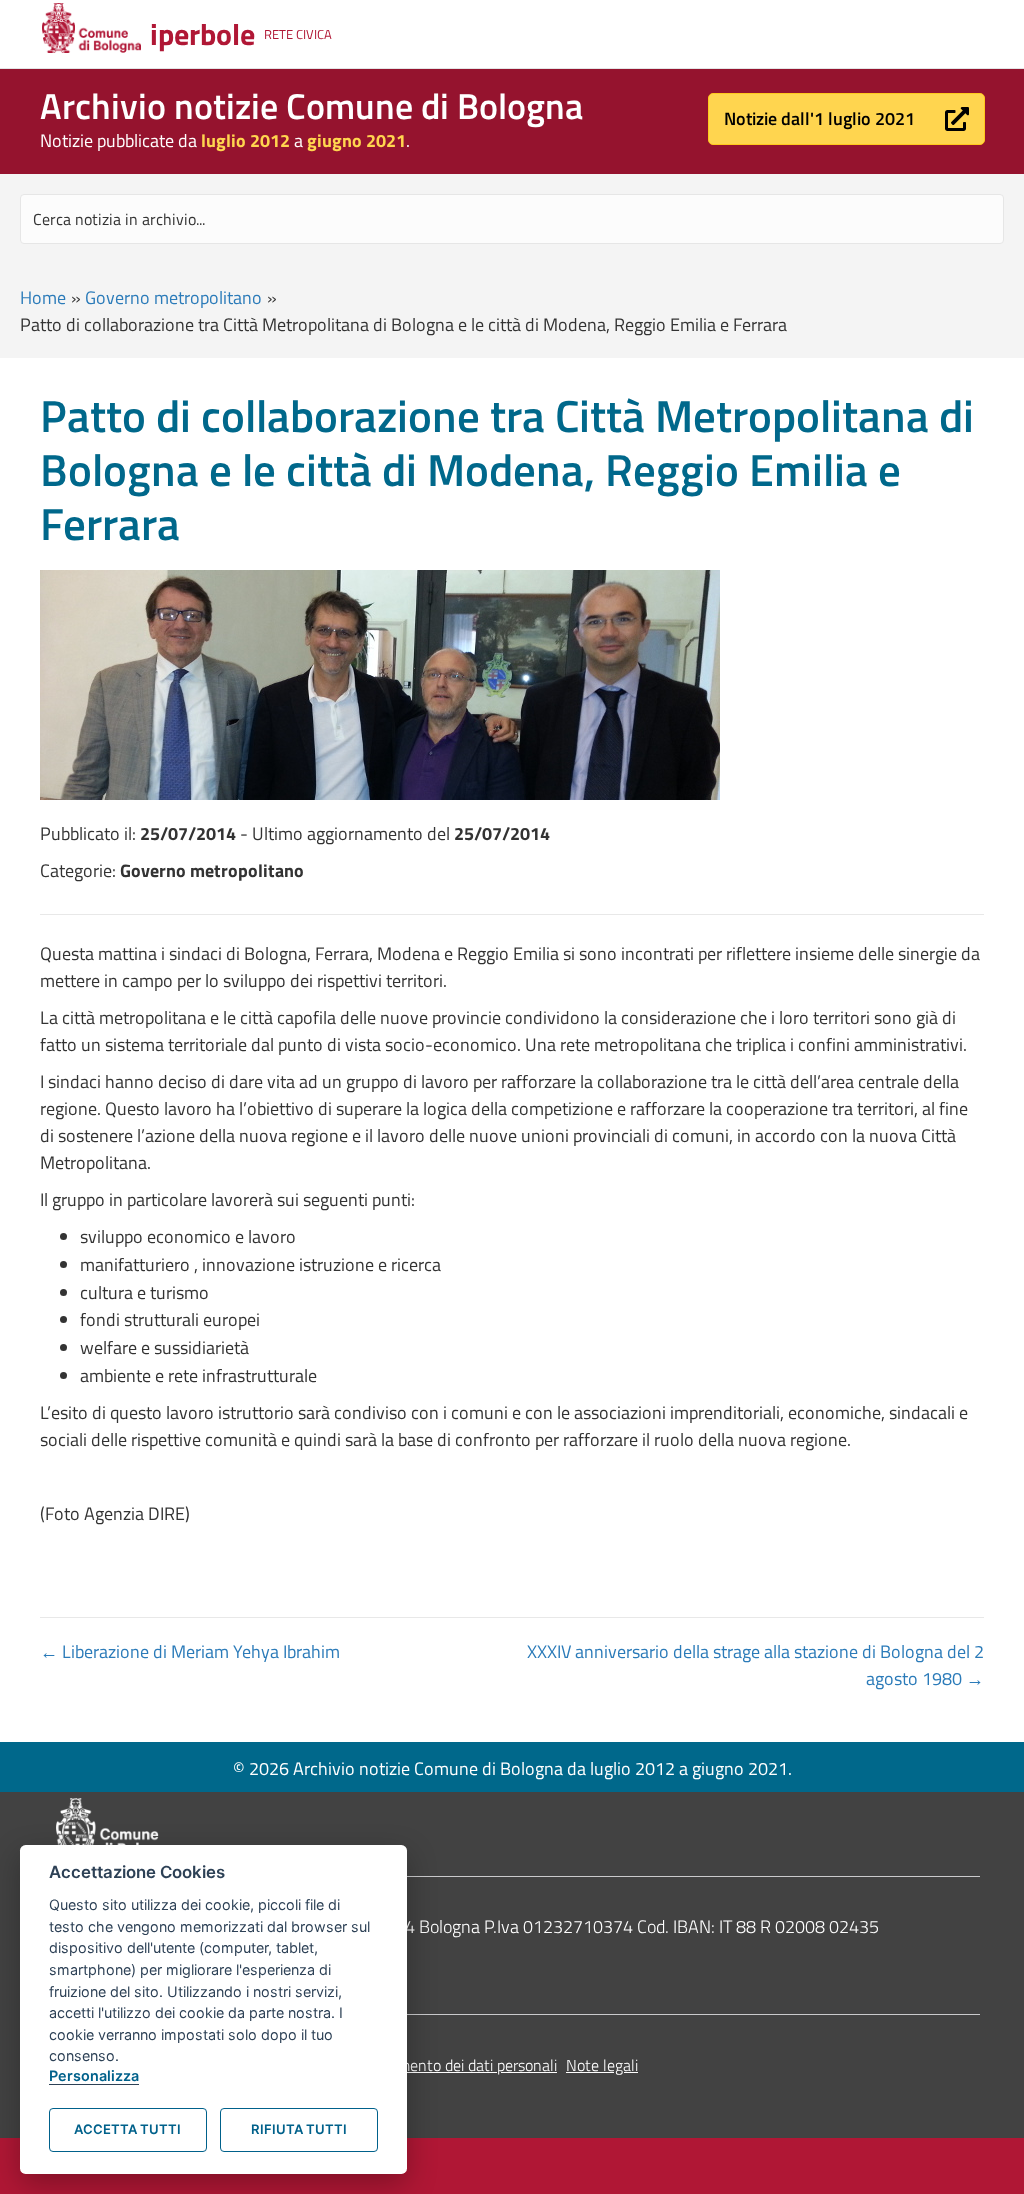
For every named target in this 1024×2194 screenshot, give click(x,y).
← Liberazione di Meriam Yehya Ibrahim (190, 1651)
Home (43, 297)
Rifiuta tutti (299, 2129)
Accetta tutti (127, 2129)
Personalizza (94, 2075)
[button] (846, 119)
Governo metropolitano (173, 297)
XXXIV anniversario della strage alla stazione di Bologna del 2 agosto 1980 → (755, 1665)
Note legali (602, 2065)
